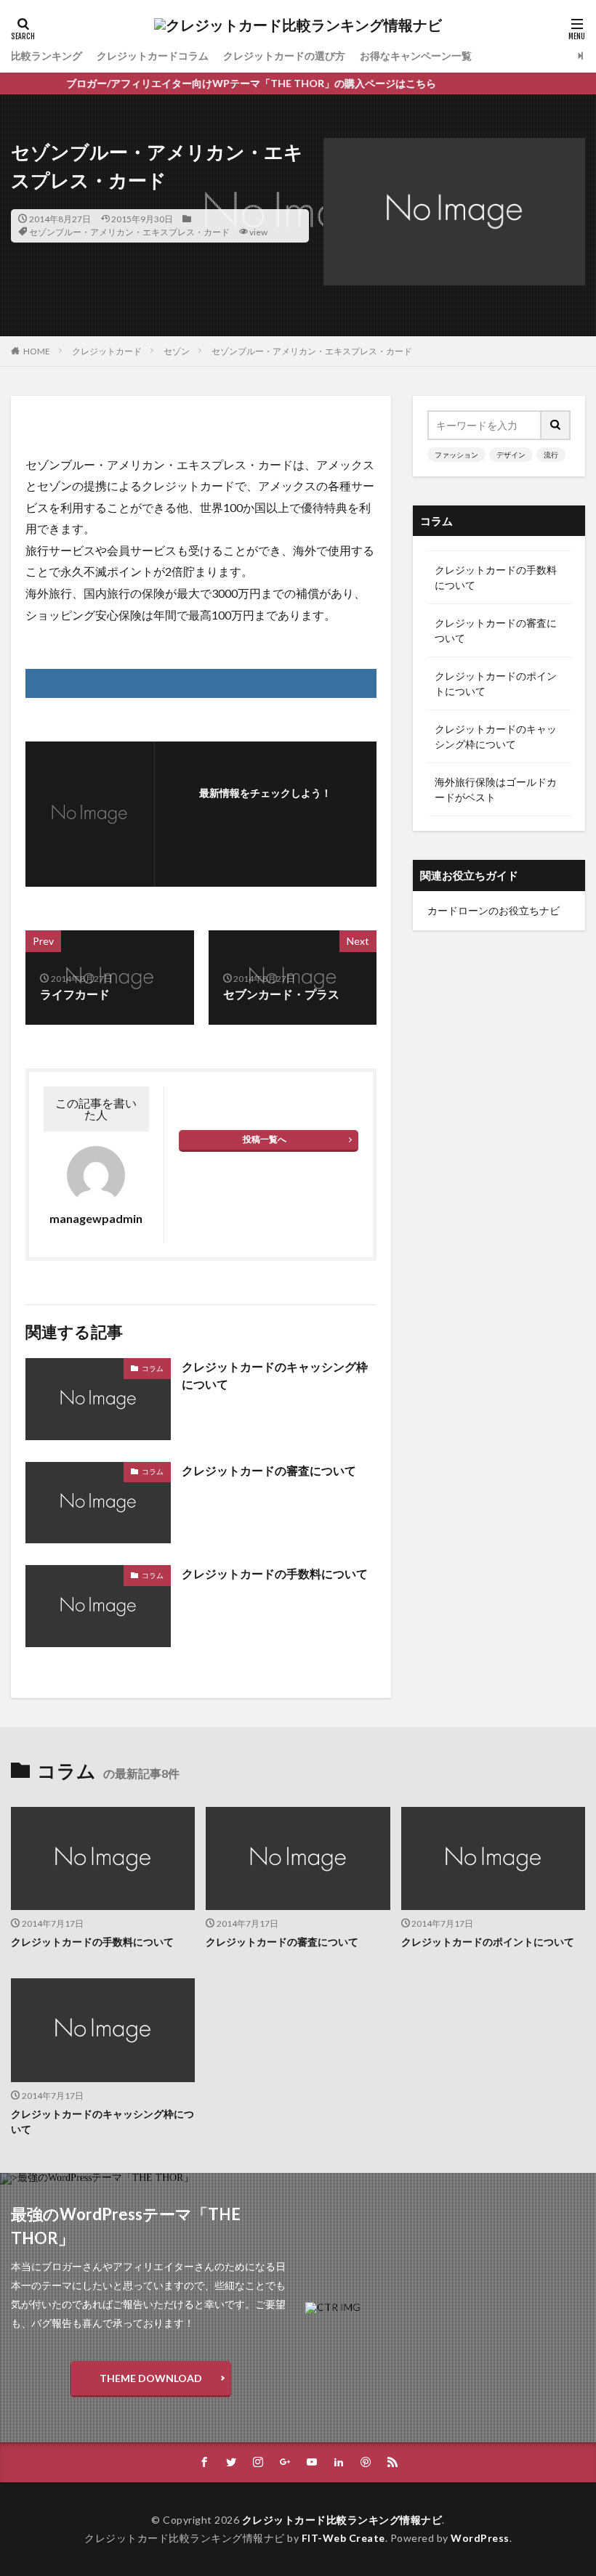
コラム (153, 1368)
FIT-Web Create (343, 2538)
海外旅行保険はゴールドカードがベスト (496, 789)
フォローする (265, 812)
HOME (37, 351)
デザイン (511, 455)
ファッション (456, 455)
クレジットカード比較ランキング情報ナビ (342, 2520)
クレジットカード (107, 351)
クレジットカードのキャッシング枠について (275, 1375)
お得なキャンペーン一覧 (416, 56)
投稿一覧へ (265, 1139)
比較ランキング (47, 56)
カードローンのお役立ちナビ (494, 910)
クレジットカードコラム (153, 56)
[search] (556, 425)
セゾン (177, 351)
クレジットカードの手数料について (275, 1573)
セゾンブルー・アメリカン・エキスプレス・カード (129, 232)
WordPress (480, 2538)
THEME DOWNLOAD (151, 2378)
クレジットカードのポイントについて (496, 683)
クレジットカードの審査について (269, 1470)
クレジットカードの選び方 (284, 56)
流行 (551, 455)
